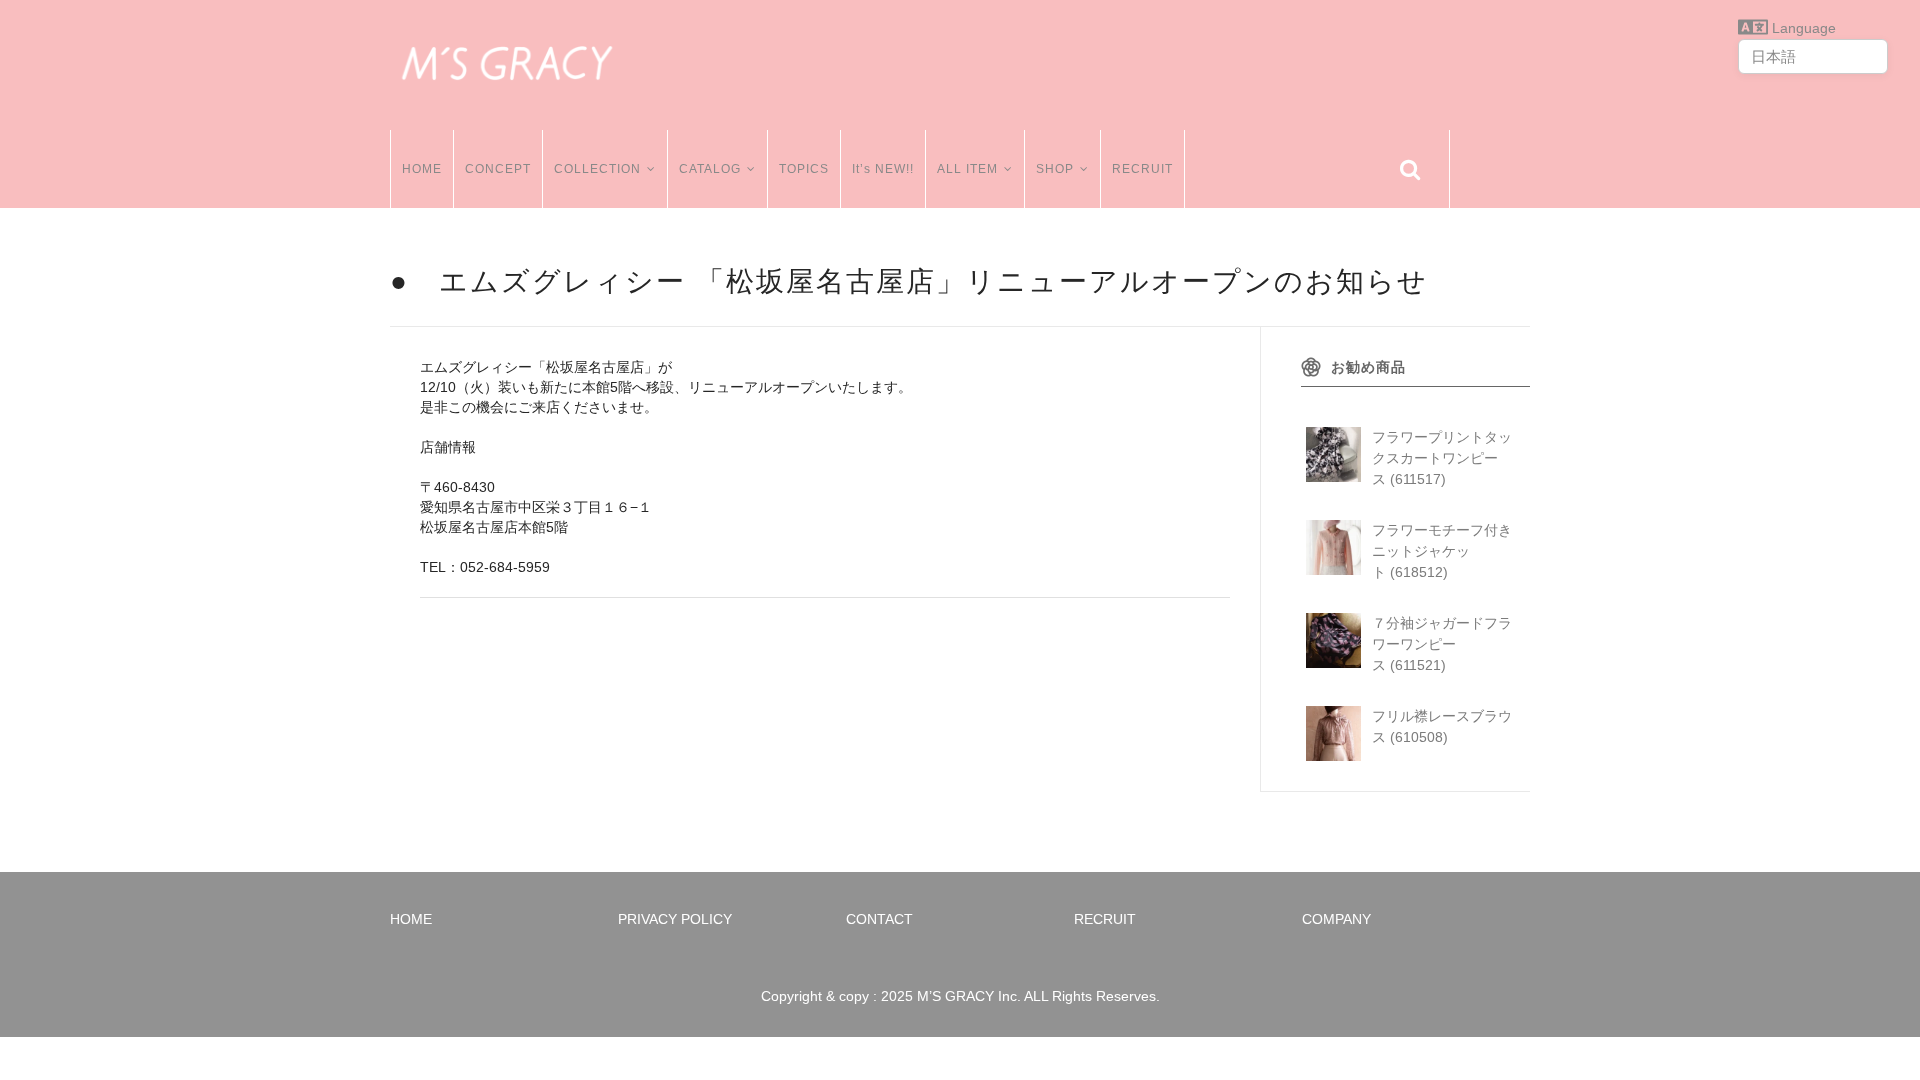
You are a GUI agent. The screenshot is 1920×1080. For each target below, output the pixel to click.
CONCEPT (498, 169)
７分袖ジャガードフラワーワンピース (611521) (1442, 644)
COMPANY (1336, 919)
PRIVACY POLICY (675, 919)
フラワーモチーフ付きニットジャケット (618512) (1442, 551)
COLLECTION (597, 169)
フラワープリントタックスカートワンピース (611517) (1442, 458)
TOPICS (804, 169)
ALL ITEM (967, 169)
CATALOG (710, 169)
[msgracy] (507, 60)
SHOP (1055, 169)
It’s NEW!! (883, 169)
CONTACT (879, 919)
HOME (422, 169)
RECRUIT (1142, 169)
